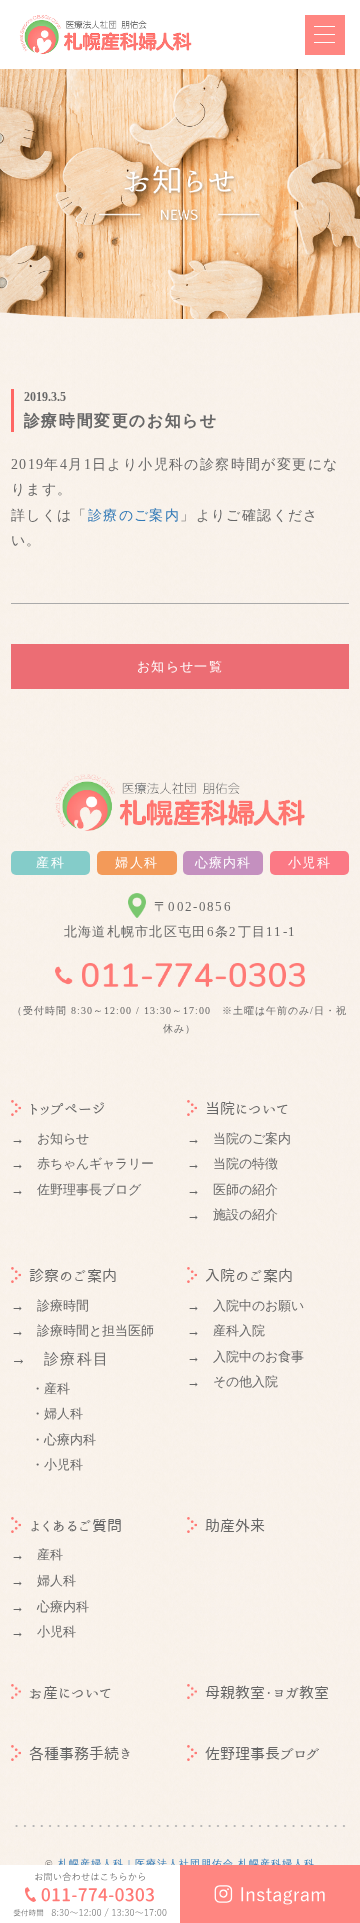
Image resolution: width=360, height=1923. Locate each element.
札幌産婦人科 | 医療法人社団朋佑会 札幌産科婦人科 (186, 1863)
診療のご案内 (134, 515)
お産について (70, 1692)
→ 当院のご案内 (239, 1138)
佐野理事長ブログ (262, 1753)
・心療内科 (63, 1439)
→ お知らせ (50, 1138)
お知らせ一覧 (180, 666)
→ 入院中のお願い (245, 1305)
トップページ (67, 1108)
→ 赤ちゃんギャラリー (82, 1163)
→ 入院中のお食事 (245, 1356)
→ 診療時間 (50, 1305)
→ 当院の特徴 (232, 1163)
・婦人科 (57, 1413)
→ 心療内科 (50, 1606)
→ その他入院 (232, 1381)
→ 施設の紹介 (232, 1214)
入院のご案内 (249, 1275)
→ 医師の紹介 (232, 1189)
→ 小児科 (43, 1631)
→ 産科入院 (226, 1330)
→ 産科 (37, 1554)
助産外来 (235, 1525)
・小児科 (57, 1464)
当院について (247, 1108)
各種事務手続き (80, 1753)
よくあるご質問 (75, 1525)
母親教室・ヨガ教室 (267, 1692)
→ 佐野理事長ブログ (76, 1189)
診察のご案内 (73, 1275)
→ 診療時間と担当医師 (82, 1330)
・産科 (50, 1388)
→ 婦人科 (43, 1580)
